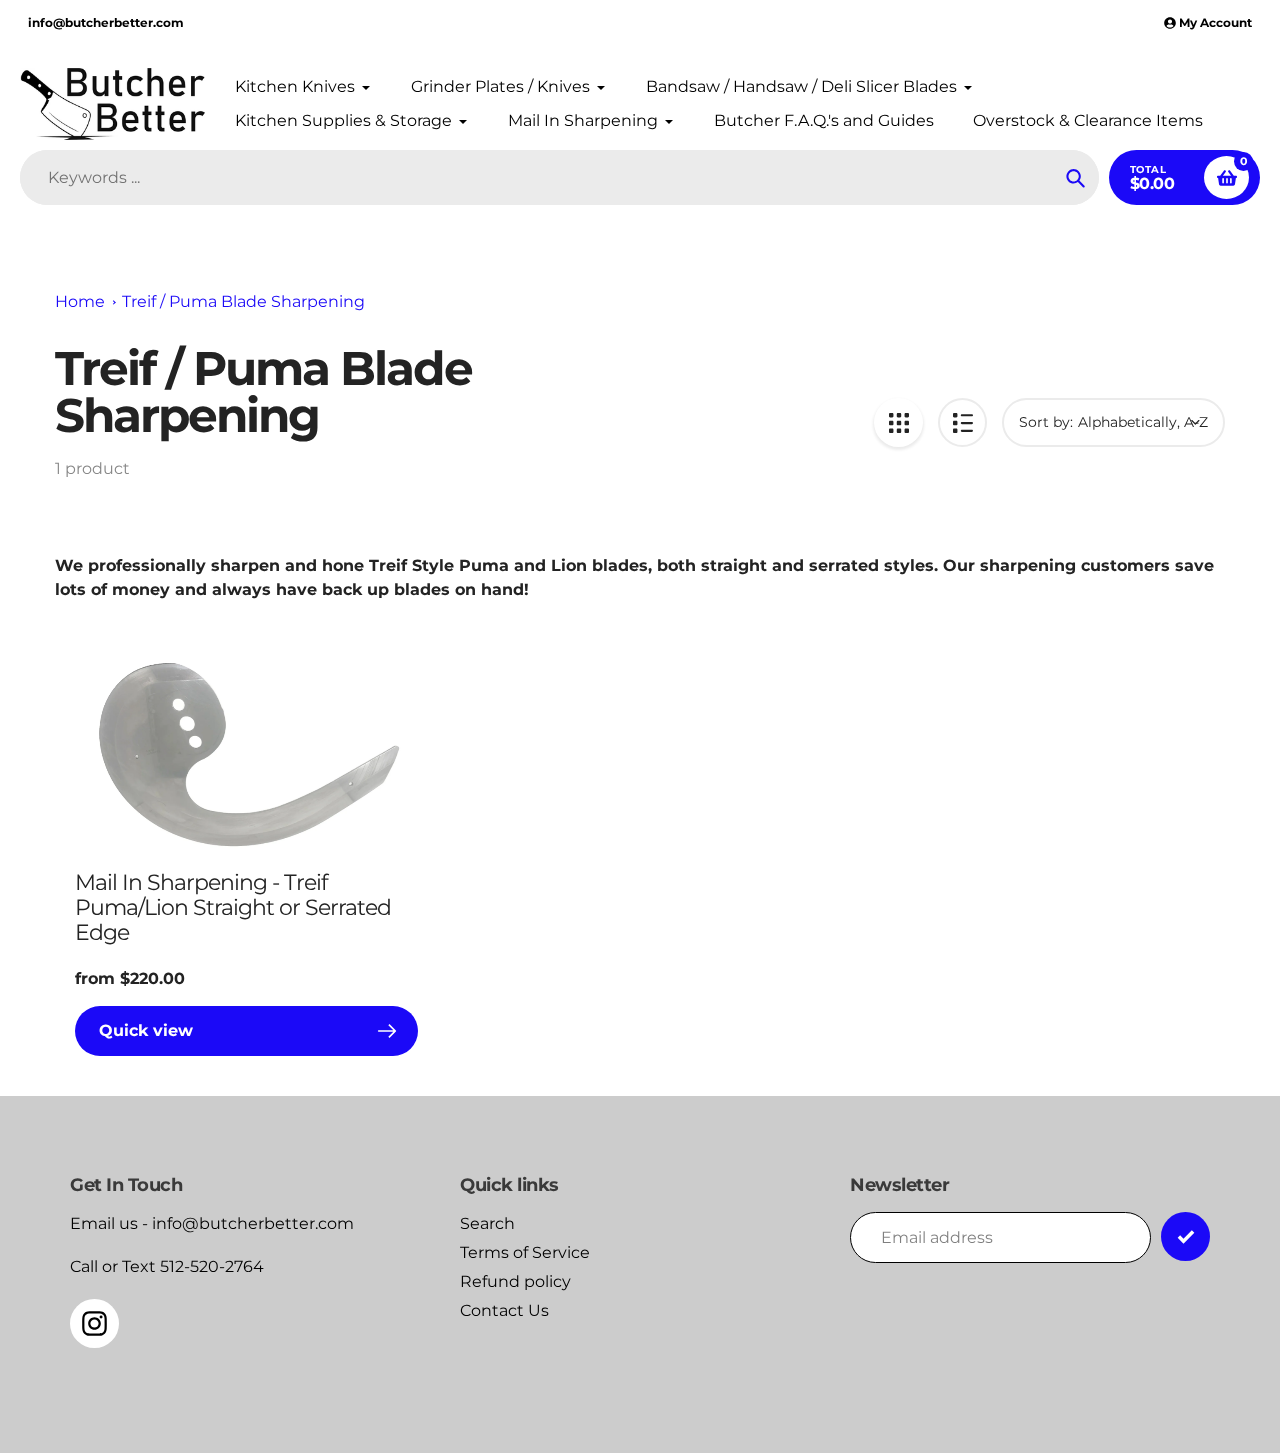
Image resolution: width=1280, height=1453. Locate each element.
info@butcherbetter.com (106, 22)
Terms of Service (525, 1252)
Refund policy (515, 1281)
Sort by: (1046, 422)
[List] (962, 422)
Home (80, 301)
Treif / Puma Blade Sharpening (243, 301)
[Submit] (1185, 1236)
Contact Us (504, 1310)
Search (487, 1223)
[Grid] (898, 422)
